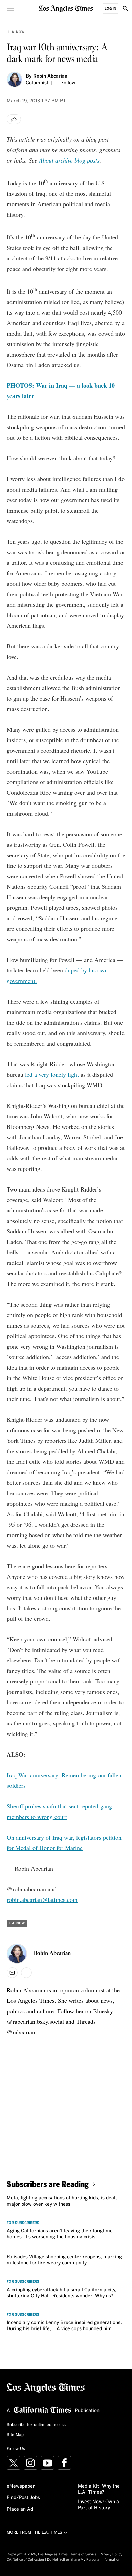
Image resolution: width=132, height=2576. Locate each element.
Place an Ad (20, 2509)
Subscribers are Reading (48, 2184)
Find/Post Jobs (23, 2498)
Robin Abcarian (50, 76)
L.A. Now (16, 32)
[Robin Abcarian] (15, 80)
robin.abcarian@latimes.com (42, 1899)
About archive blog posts (69, 160)
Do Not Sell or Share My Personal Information (84, 2560)
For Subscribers (23, 2223)
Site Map (15, 2435)
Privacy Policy (111, 2554)
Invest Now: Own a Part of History (98, 2505)
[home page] (66, 8)
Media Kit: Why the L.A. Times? (99, 2489)
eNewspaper (21, 2486)
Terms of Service (84, 2554)
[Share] (14, 119)
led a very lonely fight (52, 1074)
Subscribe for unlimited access (36, 2425)
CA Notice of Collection (25, 2560)
